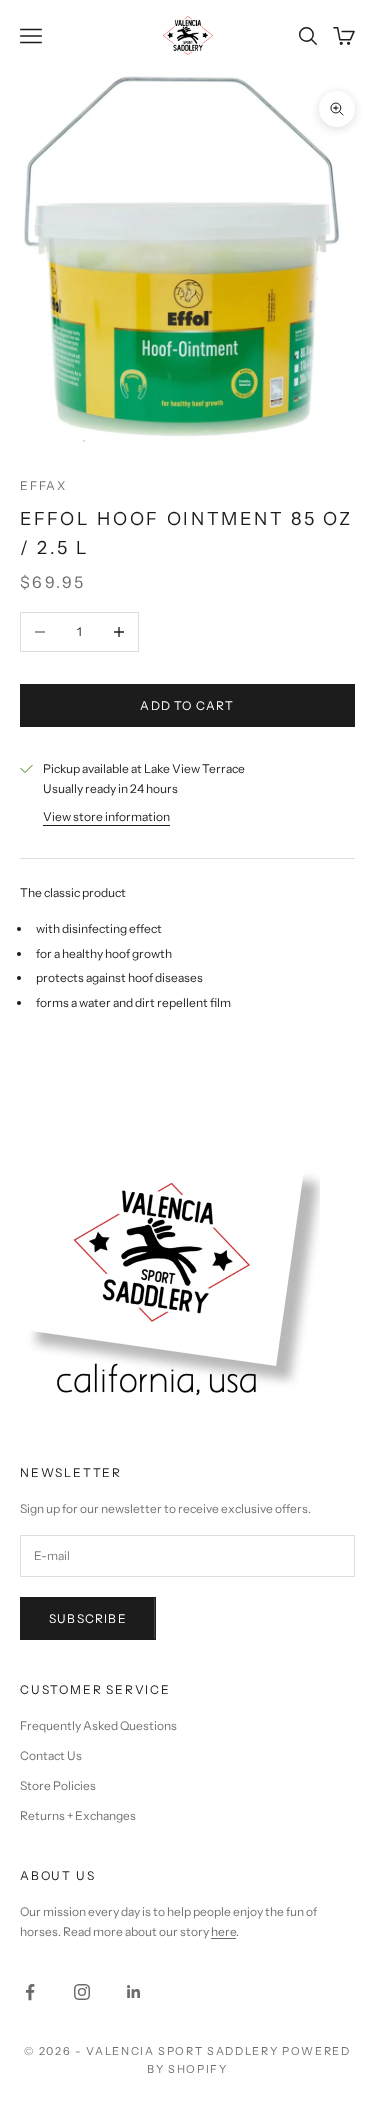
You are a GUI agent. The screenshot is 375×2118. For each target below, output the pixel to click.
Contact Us (51, 1755)
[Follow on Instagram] (82, 1992)
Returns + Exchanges (78, 1815)
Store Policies (58, 1785)
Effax (43, 485)
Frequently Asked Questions (98, 1725)
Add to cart (187, 705)
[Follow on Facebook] (30, 1992)
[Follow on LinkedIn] (134, 1992)
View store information (106, 816)
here (223, 1931)
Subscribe (88, 1618)
